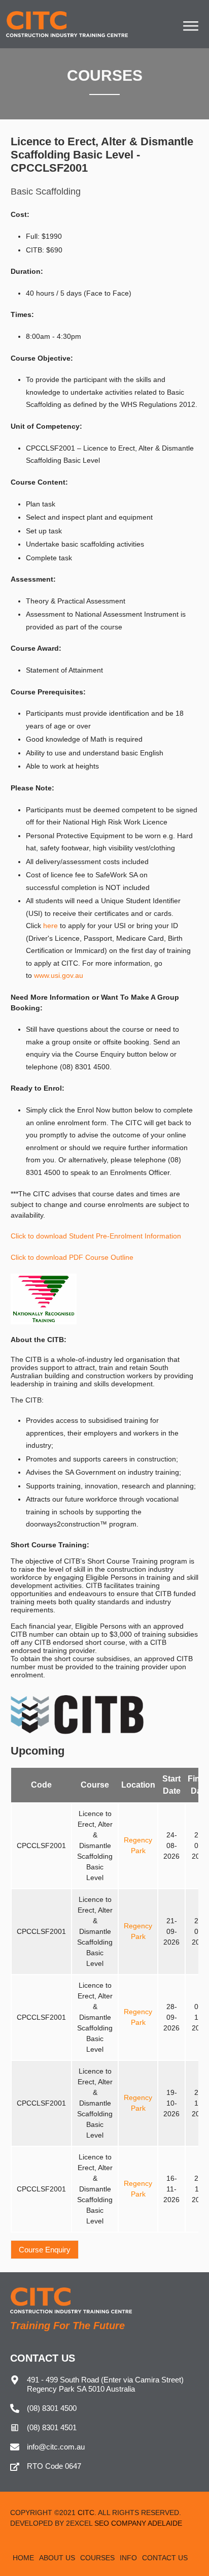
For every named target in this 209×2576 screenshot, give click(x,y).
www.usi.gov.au (60, 975)
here (50, 926)
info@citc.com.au (56, 2447)
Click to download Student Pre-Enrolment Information (96, 1236)
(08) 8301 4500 (52, 2408)
